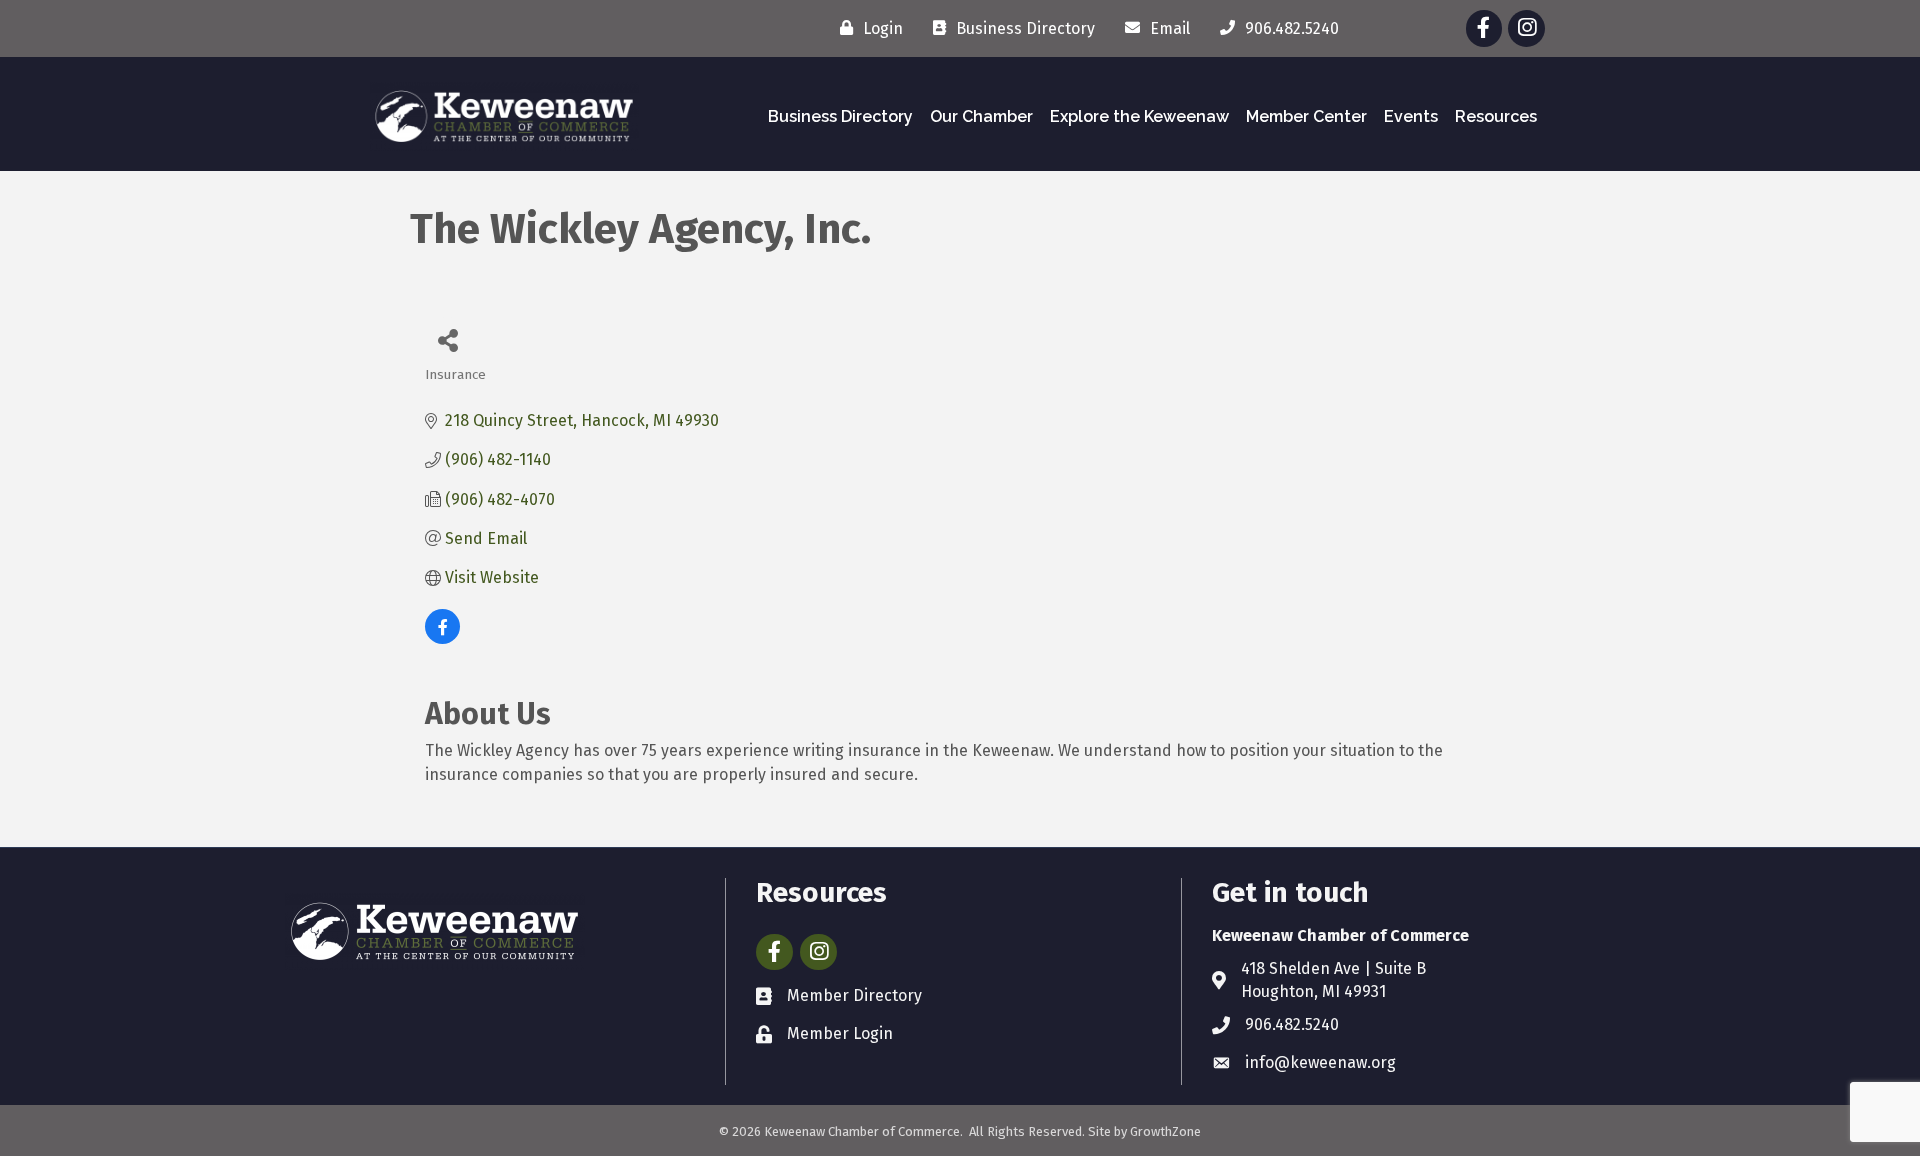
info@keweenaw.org (1320, 1062)
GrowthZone (1165, 1131)
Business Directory (840, 116)
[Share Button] (447, 339)
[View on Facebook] (442, 638)
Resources (1496, 116)
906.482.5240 (1292, 1024)
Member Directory (854, 995)
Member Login (840, 1033)
